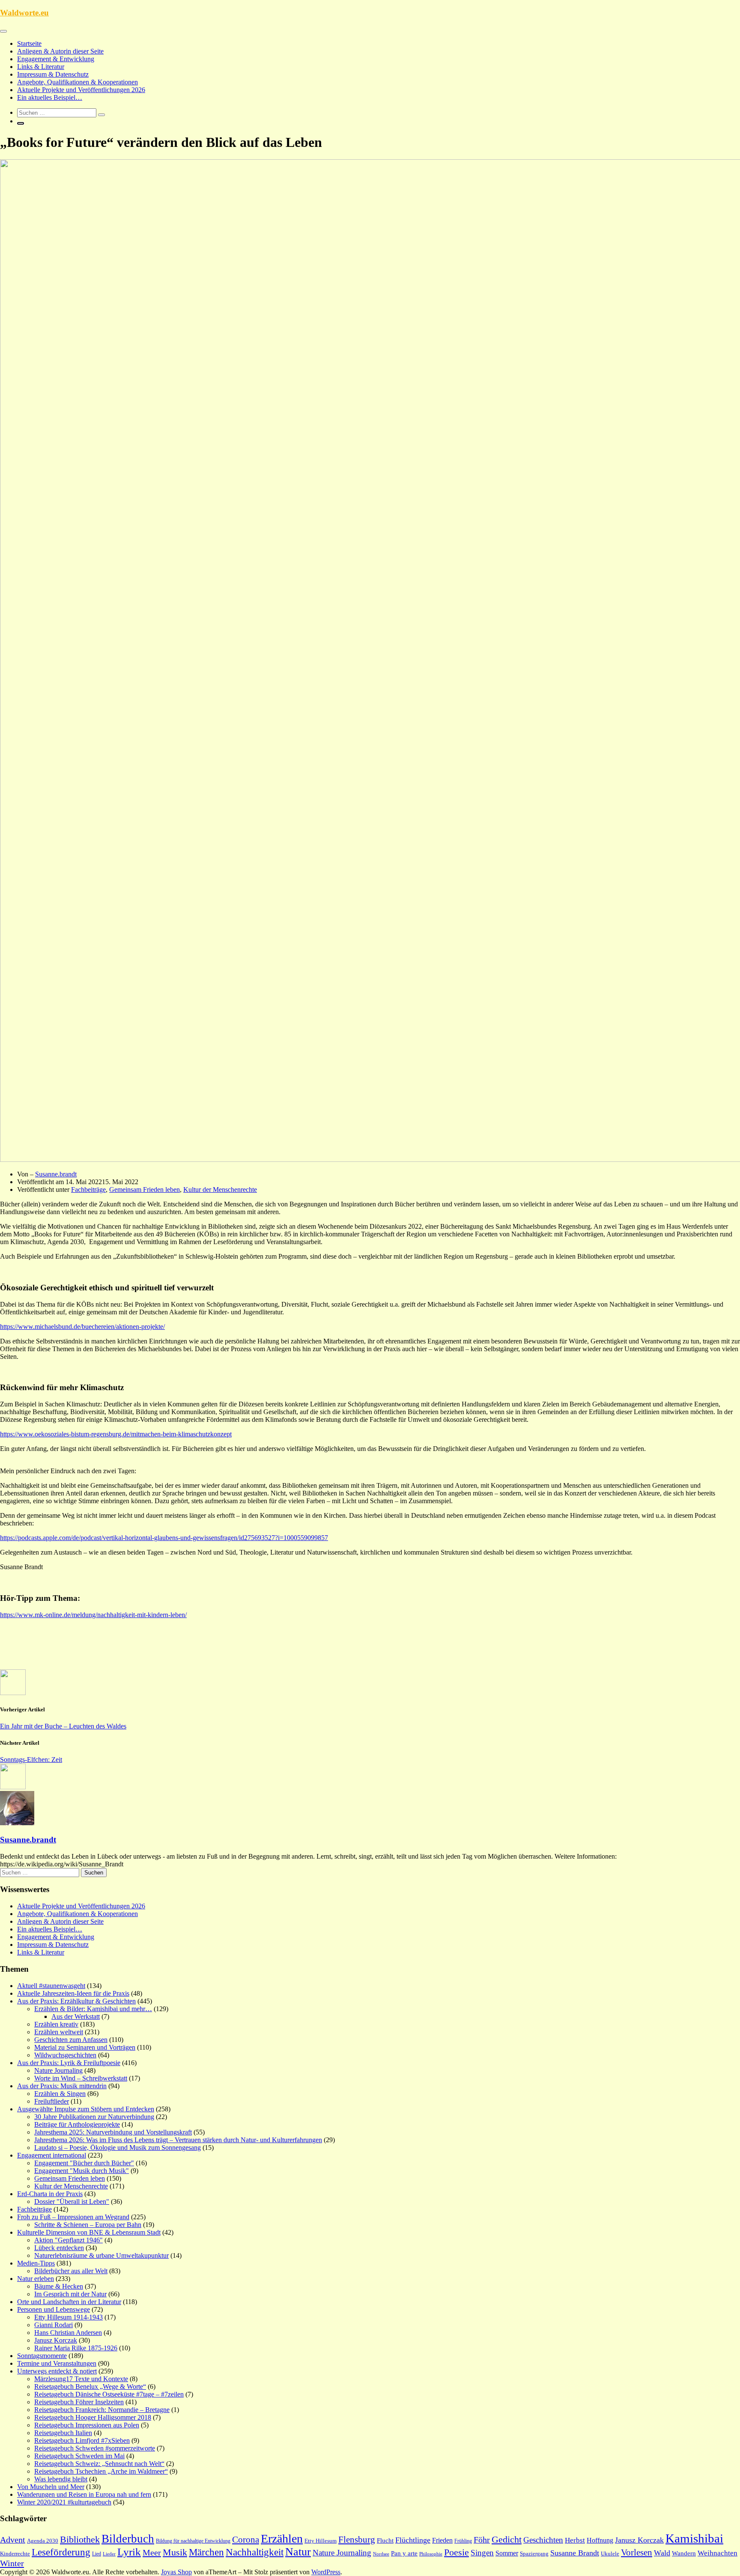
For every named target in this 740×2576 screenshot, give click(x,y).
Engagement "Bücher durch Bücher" (84, 2163)
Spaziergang (534, 2554)
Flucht (385, 2540)
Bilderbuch (128, 2539)
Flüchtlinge (413, 2540)
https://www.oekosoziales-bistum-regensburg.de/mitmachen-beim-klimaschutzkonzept (116, 1434)
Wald (662, 2553)
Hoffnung (600, 2540)
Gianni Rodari (54, 2325)
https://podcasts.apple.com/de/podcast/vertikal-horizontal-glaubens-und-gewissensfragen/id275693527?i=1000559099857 (164, 1538)
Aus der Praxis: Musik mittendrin (62, 2086)
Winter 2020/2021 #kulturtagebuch (64, 2502)
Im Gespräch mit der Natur (70, 2294)
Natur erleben (36, 2279)
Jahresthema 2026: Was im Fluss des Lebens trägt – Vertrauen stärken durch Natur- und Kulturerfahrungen (178, 2140)
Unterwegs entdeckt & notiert (57, 2371)
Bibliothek (80, 2540)
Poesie (457, 2552)
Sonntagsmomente (42, 2356)
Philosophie (431, 2554)
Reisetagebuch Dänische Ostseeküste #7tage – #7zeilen (109, 2394)
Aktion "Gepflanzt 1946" (69, 2240)
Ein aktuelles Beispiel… (50, 97)
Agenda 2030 (43, 2541)
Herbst (575, 2540)
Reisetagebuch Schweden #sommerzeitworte (95, 2448)
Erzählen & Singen (60, 2094)
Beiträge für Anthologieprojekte (77, 2124)
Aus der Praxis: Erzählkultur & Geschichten (76, 2001)
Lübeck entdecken (59, 2248)
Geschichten (543, 2540)
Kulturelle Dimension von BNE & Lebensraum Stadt (89, 2232)
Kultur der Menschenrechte (220, 1189)
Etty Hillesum (321, 2541)
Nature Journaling (58, 2070)
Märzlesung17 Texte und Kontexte (81, 2379)
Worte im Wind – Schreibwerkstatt (81, 2078)
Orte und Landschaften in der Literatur (69, 2302)
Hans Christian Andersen (68, 2333)
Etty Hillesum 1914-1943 (69, 2317)
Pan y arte (404, 2553)
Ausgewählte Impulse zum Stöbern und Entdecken (86, 2109)
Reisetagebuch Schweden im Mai (79, 2456)
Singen (482, 2553)
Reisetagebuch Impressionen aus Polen (87, 2425)
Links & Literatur (41, 67)
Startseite (29, 43)
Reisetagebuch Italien (63, 2433)
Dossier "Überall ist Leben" (72, 2201)
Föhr (482, 2540)
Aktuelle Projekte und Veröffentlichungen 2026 (81, 90)
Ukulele (610, 2554)
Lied (97, 2554)
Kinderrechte (15, 2554)
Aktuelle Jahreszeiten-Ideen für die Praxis (73, 1993)
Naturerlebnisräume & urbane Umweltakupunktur (101, 2255)
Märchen (206, 2552)
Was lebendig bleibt (61, 2479)
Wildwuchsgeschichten (65, 2055)
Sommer (507, 2553)
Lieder (109, 2554)
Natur (298, 2552)
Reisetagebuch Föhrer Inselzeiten (79, 2402)
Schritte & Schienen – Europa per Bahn (88, 2225)
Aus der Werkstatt (76, 2016)
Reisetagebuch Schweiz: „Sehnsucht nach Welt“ (99, 2464)
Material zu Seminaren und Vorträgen (85, 2047)
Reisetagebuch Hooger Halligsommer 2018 (93, 2417)
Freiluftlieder (52, 2101)
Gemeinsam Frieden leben (145, 1189)
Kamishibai (694, 2538)
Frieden (442, 2540)
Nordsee (381, 2554)
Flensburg (357, 2540)
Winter (12, 2563)
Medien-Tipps (36, 2263)
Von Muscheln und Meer (51, 2487)
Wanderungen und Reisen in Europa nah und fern (84, 2494)
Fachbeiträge (88, 1189)
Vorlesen (637, 2552)
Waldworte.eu (24, 13)
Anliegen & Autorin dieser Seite (60, 51)
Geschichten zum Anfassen (71, 2040)
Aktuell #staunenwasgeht (51, 1986)
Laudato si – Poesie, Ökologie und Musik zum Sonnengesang (118, 2148)
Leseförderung (61, 2552)
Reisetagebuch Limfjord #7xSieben (82, 2440)
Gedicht (507, 2539)
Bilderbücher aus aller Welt (71, 2271)
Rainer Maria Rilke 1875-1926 (76, 2348)
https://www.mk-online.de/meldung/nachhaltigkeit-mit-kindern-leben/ (93, 1615)
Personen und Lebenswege (54, 2309)
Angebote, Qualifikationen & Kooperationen (78, 82)
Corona (246, 2540)
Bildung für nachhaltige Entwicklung (193, 2541)
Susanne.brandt (56, 1174)
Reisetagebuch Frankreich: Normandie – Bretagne (102, 2410)
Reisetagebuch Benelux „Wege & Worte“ (90, 2386)
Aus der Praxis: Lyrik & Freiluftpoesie (69, 2063)
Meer (152, 2552)
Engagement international (52, 2155)
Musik (175, 2552)
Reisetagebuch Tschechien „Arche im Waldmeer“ (101, 2471)
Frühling (463, 2541)
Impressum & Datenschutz (53, 74)
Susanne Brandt (575, 2553)
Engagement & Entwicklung (56, 59)
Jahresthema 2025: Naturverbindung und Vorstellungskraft (113, 2132)
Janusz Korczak (56, 2340)
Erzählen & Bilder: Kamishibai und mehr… (93, 2009)
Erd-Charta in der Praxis (50, 2194)
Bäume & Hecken (59, 2286)
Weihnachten (718, 2553)
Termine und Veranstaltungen (57, 2363)
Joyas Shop (176, 2572)
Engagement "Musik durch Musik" (82, 2171)
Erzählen (282, 2539)
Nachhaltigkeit (255, 2552)
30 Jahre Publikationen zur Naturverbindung (94, 2117)
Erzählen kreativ (56, 2024)
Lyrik (129, 2552)
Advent (13, 2540)
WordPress (326, 2572)
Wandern (684, 2553)
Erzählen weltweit (59, 2032)
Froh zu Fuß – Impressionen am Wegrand (73, 2217)
